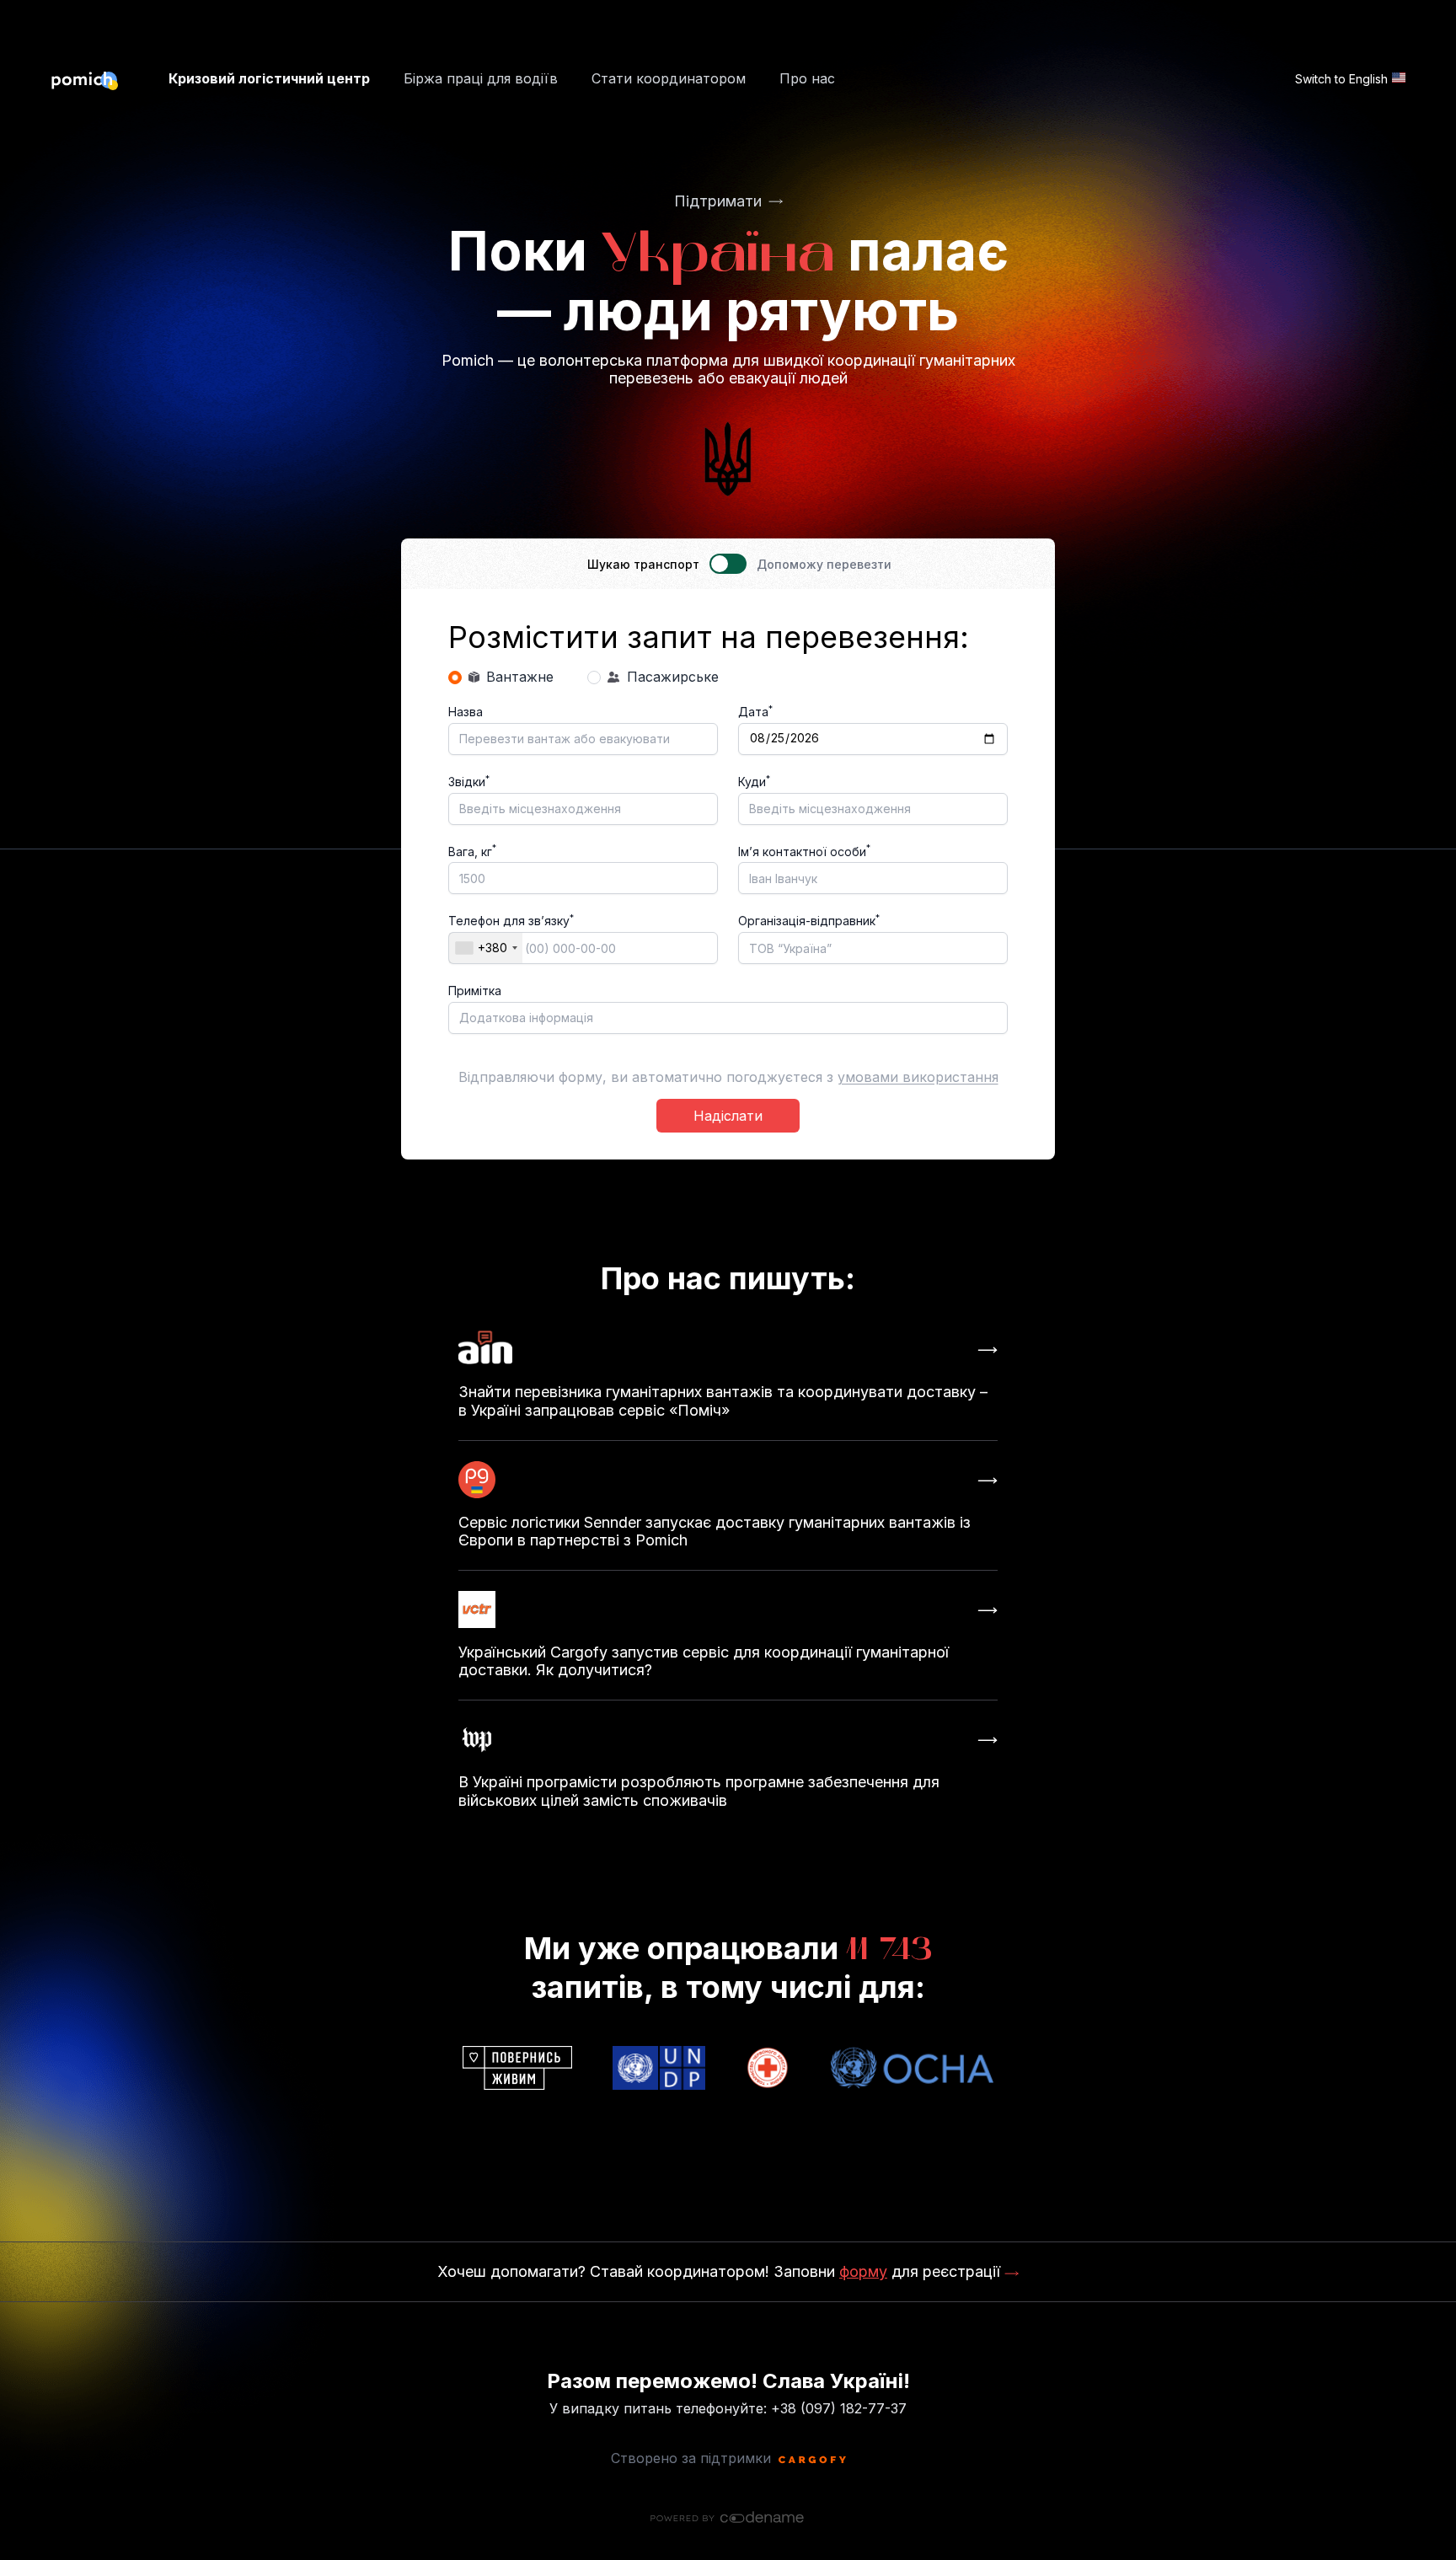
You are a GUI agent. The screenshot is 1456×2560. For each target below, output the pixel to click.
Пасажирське (673, 677)
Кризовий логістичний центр (269, 79)
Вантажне (520, 677)
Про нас (807, 79)
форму (863, 2271)
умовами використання (918, 1077)
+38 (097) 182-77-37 (839, 2408)
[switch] (728, 564)
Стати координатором (669, 79)
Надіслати (728, 1116)
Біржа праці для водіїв (481, 79)
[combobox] (486, 948)
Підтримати (718, 201)
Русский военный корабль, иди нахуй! (728, 2552)
